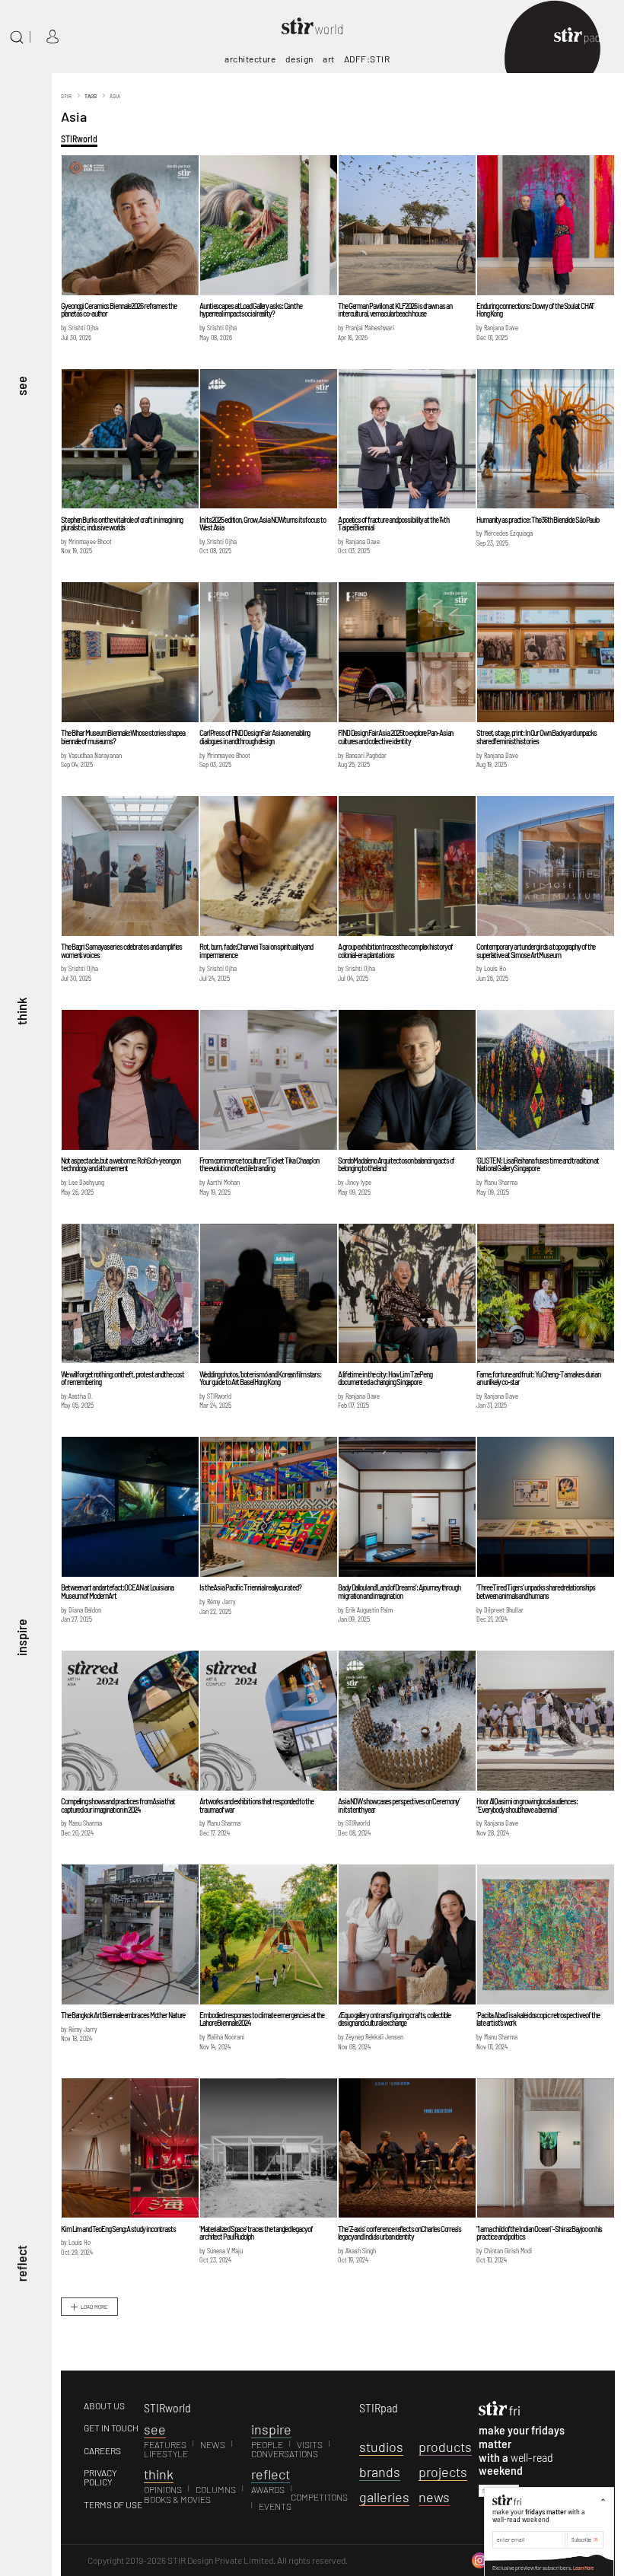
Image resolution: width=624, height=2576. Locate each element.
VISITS (310, 2444)
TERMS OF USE (113, 2504)
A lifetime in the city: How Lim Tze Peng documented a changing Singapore (385, 1378)
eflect (271, 2474)
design (299, 59)
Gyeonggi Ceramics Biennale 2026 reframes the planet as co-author (119, 310)
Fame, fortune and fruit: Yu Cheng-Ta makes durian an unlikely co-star (538, 1378)
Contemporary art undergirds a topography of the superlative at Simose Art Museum (536, 950)
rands (380, 2472)
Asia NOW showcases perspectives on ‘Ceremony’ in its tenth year (399, 1805)
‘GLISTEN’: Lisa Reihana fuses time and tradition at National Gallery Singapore (538, 1164)
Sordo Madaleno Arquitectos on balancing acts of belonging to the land (396, 1164)
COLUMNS (216, 2489)
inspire (21, 1637)
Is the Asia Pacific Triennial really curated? (250, 1587)
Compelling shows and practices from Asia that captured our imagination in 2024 (118, 1805)
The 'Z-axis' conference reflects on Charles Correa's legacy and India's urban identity (400, 2233)
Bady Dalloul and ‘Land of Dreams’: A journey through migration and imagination (399, 1591)
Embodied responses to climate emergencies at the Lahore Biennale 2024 (262, 2019)
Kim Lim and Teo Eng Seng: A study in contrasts (118, 2229)
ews (434, 2497)
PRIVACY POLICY (100, 2477)
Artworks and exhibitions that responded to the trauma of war (256, 1805)
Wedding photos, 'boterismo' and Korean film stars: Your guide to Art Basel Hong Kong (260, 1378)
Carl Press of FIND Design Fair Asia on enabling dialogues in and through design (255, 737)
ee (155, 2429)
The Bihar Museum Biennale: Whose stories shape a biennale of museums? (123, 737)
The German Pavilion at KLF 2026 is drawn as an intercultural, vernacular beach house (395, 310)
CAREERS (102, 2450)
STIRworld (79, 139)
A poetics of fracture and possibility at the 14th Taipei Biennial (393, 524)
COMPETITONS (319, 2497)
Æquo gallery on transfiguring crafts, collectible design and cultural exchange (394, 2019)
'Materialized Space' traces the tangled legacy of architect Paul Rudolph (256, 2233)
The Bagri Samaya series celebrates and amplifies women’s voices (121, 950)
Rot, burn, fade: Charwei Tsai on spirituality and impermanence (256, 950)
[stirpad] (584, 37)
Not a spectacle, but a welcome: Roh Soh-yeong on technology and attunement (121, 1164)
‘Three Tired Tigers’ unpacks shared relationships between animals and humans (536, 1591)
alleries (384, 2497)
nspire (271, 2429)
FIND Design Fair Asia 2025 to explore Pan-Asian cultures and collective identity (395, 737)
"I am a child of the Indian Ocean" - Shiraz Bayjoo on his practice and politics (539, 2233)
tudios (381, 2447)
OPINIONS (163, 2489)
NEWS (213, 2444)
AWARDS (268, 2489)
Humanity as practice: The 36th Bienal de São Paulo (538, 519)
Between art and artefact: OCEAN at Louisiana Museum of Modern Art (117, 1591)
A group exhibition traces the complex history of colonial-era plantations (395, 950)
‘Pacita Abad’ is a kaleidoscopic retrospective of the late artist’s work (538, 2019)
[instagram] (480, 2559)
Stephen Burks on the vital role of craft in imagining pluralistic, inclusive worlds (122, 524)
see (21, 386)
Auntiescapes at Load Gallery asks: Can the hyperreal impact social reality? (251, 310)
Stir (66, 96)
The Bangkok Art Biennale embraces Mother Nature (123, 2015)
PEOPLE (267, 2444)
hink (159, 2474)
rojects (443, 2472)
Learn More (583, 2568)
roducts (445, 2447)
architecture (250, 59)
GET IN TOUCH (111, 2428)
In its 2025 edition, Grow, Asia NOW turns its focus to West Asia (263, 524)
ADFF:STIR (367, 59)
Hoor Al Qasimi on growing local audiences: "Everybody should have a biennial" (527, 1805)
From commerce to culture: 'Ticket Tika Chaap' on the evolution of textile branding (259, 1164)
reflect (21, 2263)
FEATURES (165, 2444)
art (329, 59)
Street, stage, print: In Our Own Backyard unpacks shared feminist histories (536, 737)
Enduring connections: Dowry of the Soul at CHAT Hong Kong (535, 310)
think (21, 1011)
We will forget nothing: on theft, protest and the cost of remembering (123, 1378)
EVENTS (275, 2506)
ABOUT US (104, 2406)
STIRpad (379, 2407)
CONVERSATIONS (285, 2453)
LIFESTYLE (166, 2453)
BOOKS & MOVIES (177, 2499)
